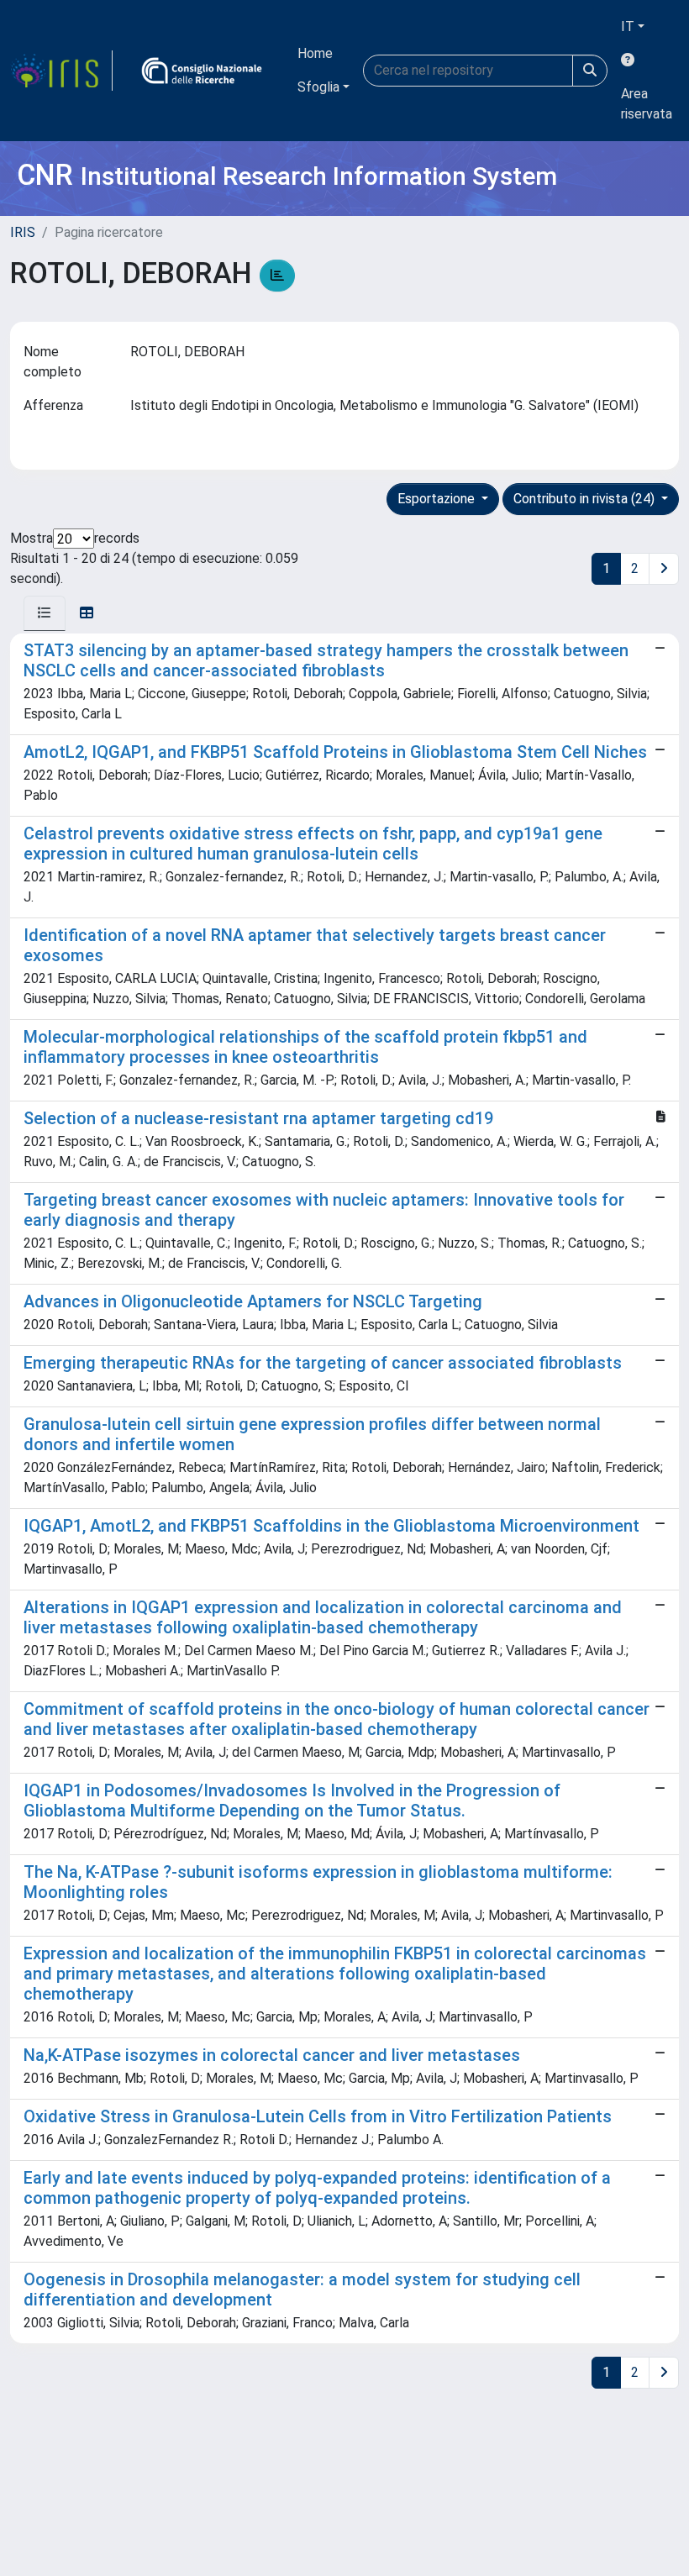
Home (315, 53)
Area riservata (647, 104)
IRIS (23, 232)
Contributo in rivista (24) (586, 499)
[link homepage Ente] (202, 71)
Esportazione (438, 499)
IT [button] (628, 26)
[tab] (45, 613)
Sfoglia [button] (318, 87)
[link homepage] (61, 71)
